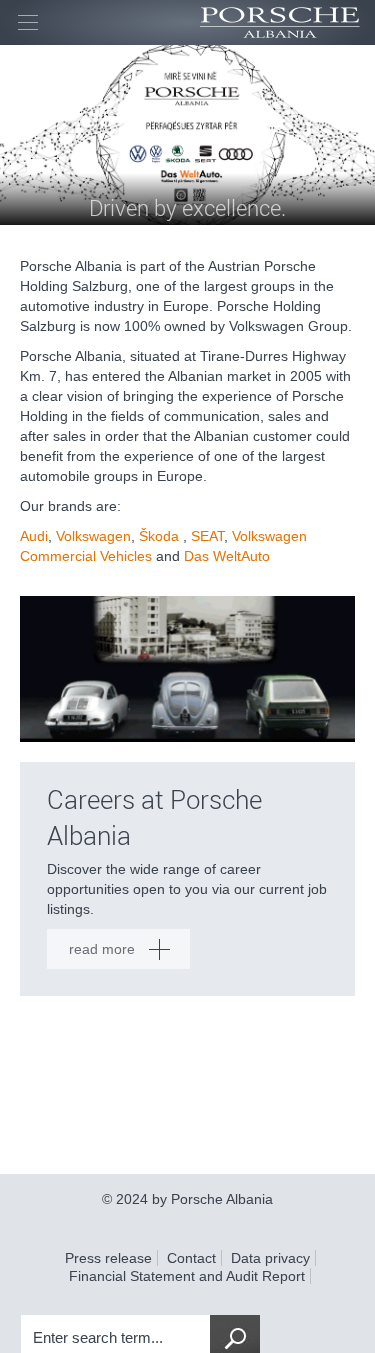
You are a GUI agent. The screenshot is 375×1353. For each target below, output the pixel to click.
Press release (108, 1258)
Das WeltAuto (227, 556)
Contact (191, 1258)
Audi (34, 536)
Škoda (159, 536)
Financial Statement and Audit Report (187, 1276)
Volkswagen (93, 536)
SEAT (207, 536)
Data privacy (270, 1258)
